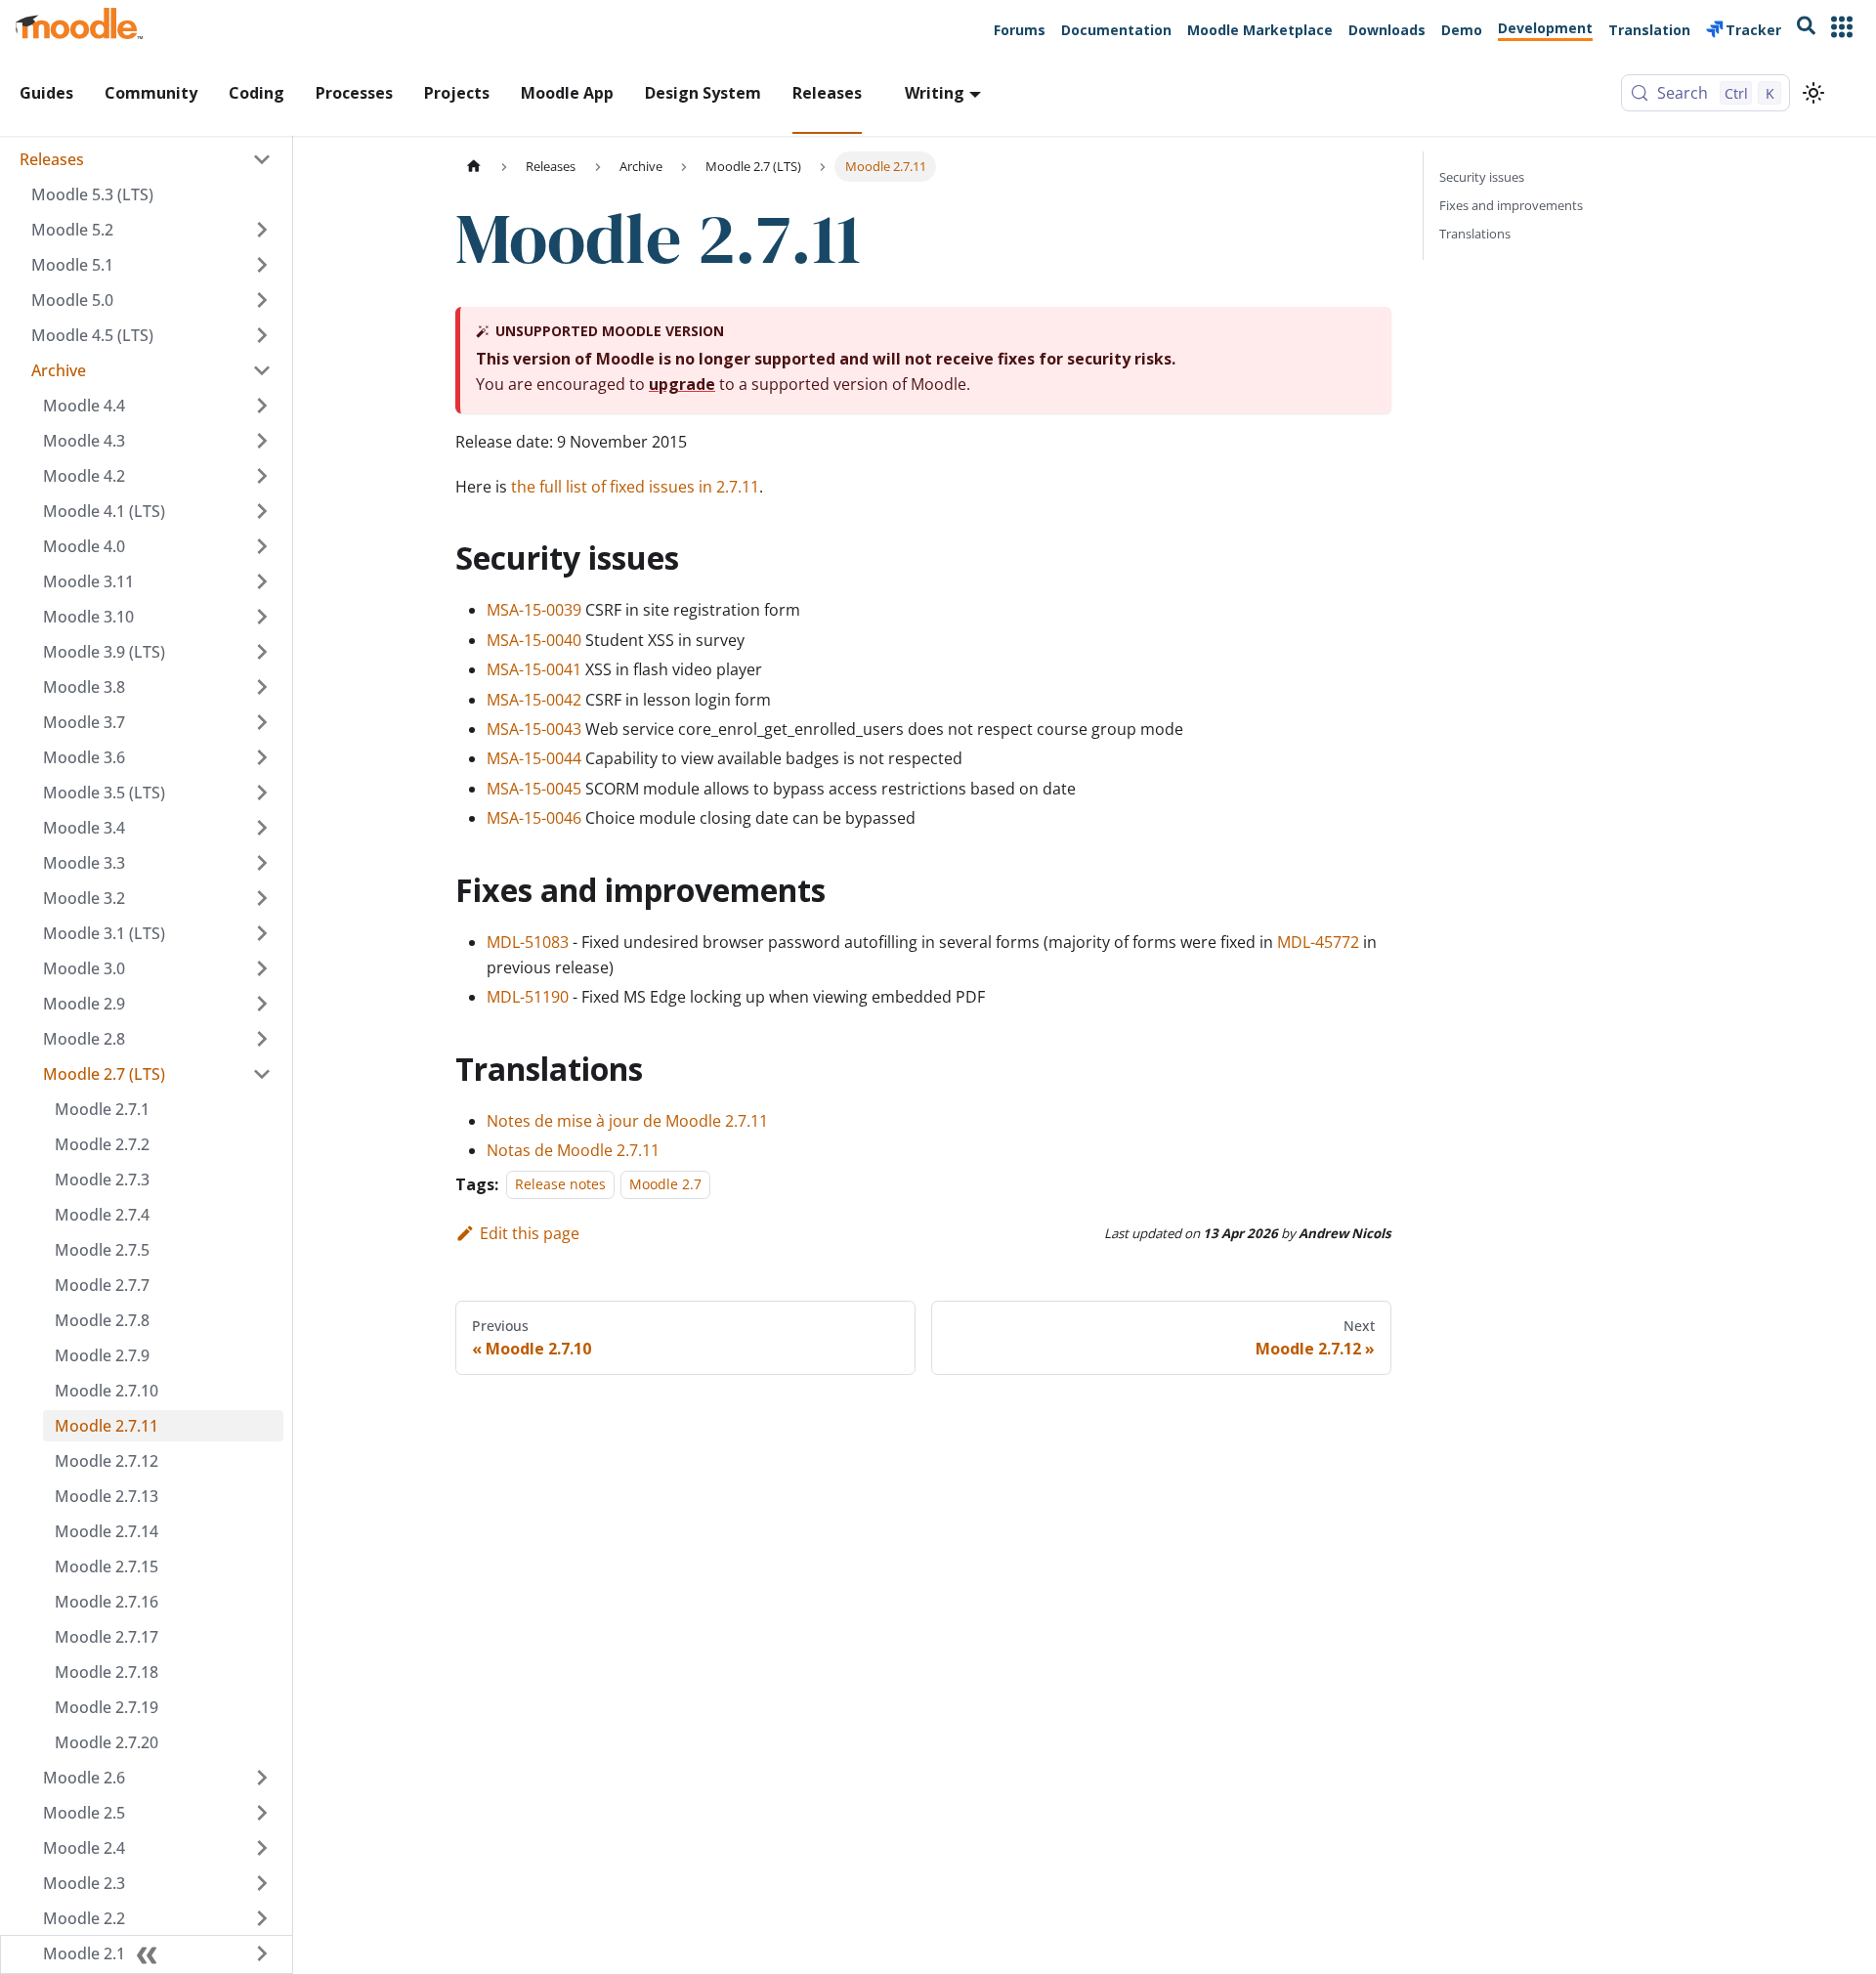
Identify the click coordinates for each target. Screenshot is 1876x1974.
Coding (256, 93)
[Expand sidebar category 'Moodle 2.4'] (262, 1848)
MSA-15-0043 (534, 729)
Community (151, 93)
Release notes (560, 1185)
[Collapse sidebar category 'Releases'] (262, 159)
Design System (703, 93)
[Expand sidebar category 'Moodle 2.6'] (262, 1778)
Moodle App (567, 93)
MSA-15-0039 (534, 610)
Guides (46, 93)
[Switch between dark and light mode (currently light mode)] (1813, 93)
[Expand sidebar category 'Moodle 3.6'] (262, 757)
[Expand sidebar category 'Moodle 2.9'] (262, 1004)
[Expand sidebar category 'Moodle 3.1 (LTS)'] (262, 933)
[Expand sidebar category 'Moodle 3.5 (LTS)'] (262, 793)
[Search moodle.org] (1806, 29)
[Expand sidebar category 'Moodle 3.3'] (262, 863)
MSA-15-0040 (534, 640)
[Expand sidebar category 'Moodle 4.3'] (262, 441)
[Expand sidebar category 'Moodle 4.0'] (262, 546)
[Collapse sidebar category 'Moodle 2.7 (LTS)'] (262, 1074)
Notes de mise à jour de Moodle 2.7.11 (627, 1121)
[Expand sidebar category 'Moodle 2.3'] (262, 1883)
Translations (1475, 234)
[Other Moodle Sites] (1842, 29)
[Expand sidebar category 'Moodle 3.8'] (262, 687)
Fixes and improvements (1511, 205)
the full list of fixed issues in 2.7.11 (635, 487)
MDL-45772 (1318, 942)
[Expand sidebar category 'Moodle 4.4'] (262, 406)
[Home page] (474, 167)
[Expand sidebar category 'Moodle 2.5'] (262, 1813)
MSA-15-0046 (534, 818)
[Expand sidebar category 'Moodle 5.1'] (262, 265)
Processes (354, 93)
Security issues (1482, 177)
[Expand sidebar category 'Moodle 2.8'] (262, 1039)
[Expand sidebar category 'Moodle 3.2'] (262, 898)
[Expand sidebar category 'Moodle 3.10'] (262, 617)
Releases (827, 93)
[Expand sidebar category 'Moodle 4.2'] (262, 476)
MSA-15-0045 (534, 789)
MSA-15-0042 (534, 700)
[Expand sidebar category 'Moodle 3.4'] (262, 828)
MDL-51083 (528, 942)
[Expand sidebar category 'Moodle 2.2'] (262, 1918)
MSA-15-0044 (534, 758)
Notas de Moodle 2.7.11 (573, 1150)
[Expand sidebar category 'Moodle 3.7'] (262, 722)
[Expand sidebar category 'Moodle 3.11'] (262, 581)
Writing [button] (935, 93)
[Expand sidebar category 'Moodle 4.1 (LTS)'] (262, 511)
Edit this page (530, 1233)
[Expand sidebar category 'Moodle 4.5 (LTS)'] (262, 335)
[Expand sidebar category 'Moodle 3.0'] (262, 968)
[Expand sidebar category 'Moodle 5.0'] (262, 300)
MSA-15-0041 (534, 669)
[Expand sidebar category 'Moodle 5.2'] (262, 230)
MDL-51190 (528, 997)
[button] (151, 370)
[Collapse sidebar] (147, 1954)
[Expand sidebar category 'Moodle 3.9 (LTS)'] (262, 652)
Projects (457, 93)
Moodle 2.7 (665, 1185)
